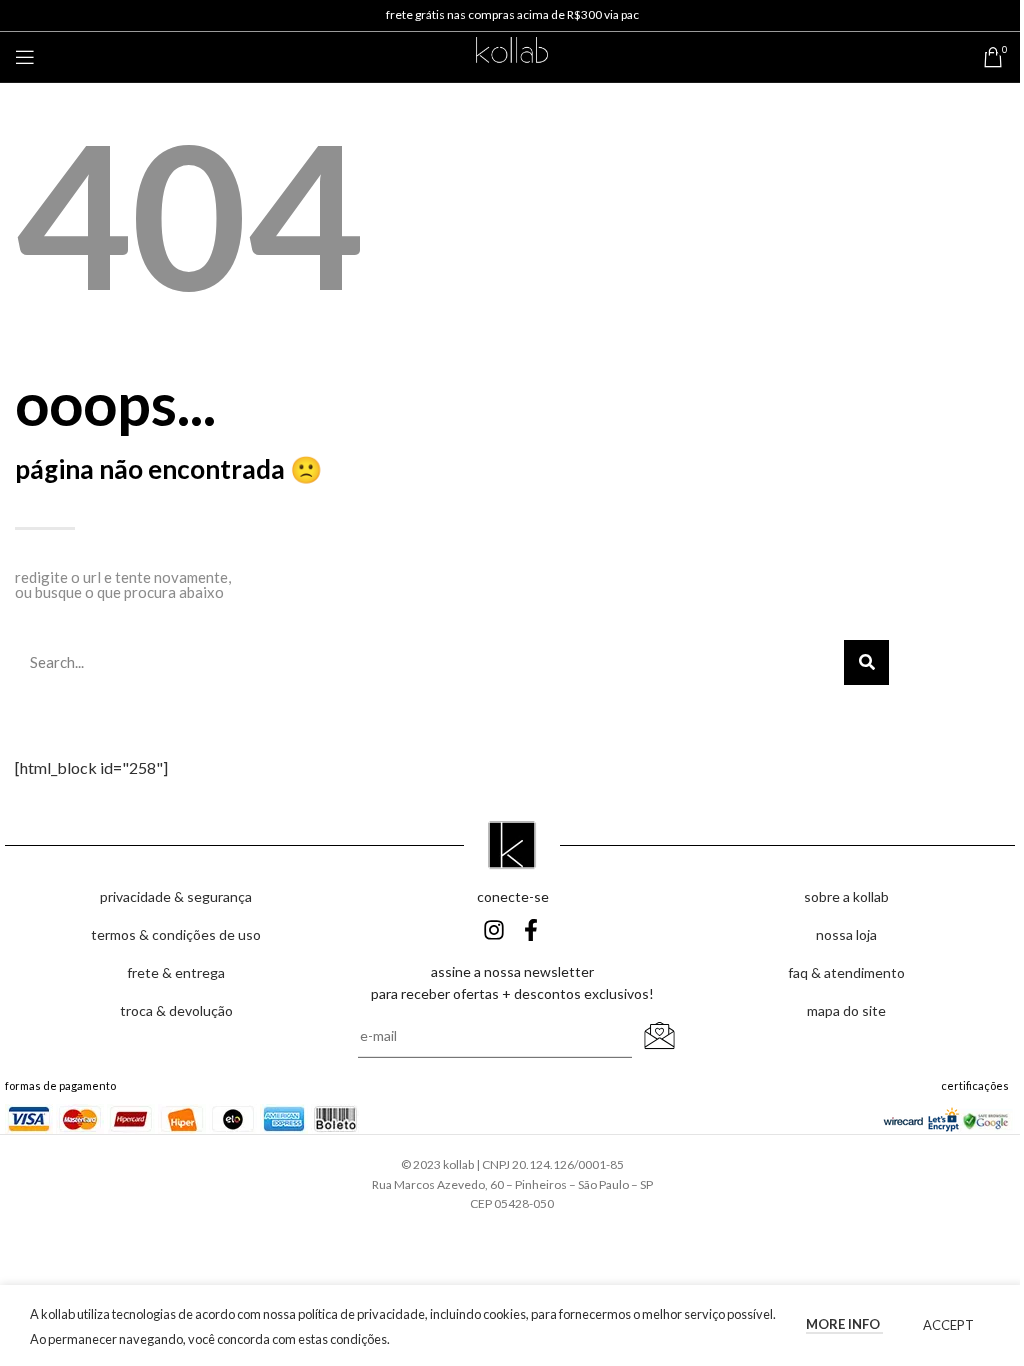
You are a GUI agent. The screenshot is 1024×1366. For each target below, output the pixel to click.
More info (844, 1324)
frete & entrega (176, 972)
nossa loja (846, 934)
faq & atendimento (846, 972)
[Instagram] (494, 930)
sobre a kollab (846, 896)
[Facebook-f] (531, 930)
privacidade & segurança (176, 896)
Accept (948, 1325)
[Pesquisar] (866, 662)
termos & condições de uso (176, 934)
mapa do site (846, 1010)
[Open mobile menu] (25, 57)
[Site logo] (511, 54)
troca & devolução (176, 1010)
